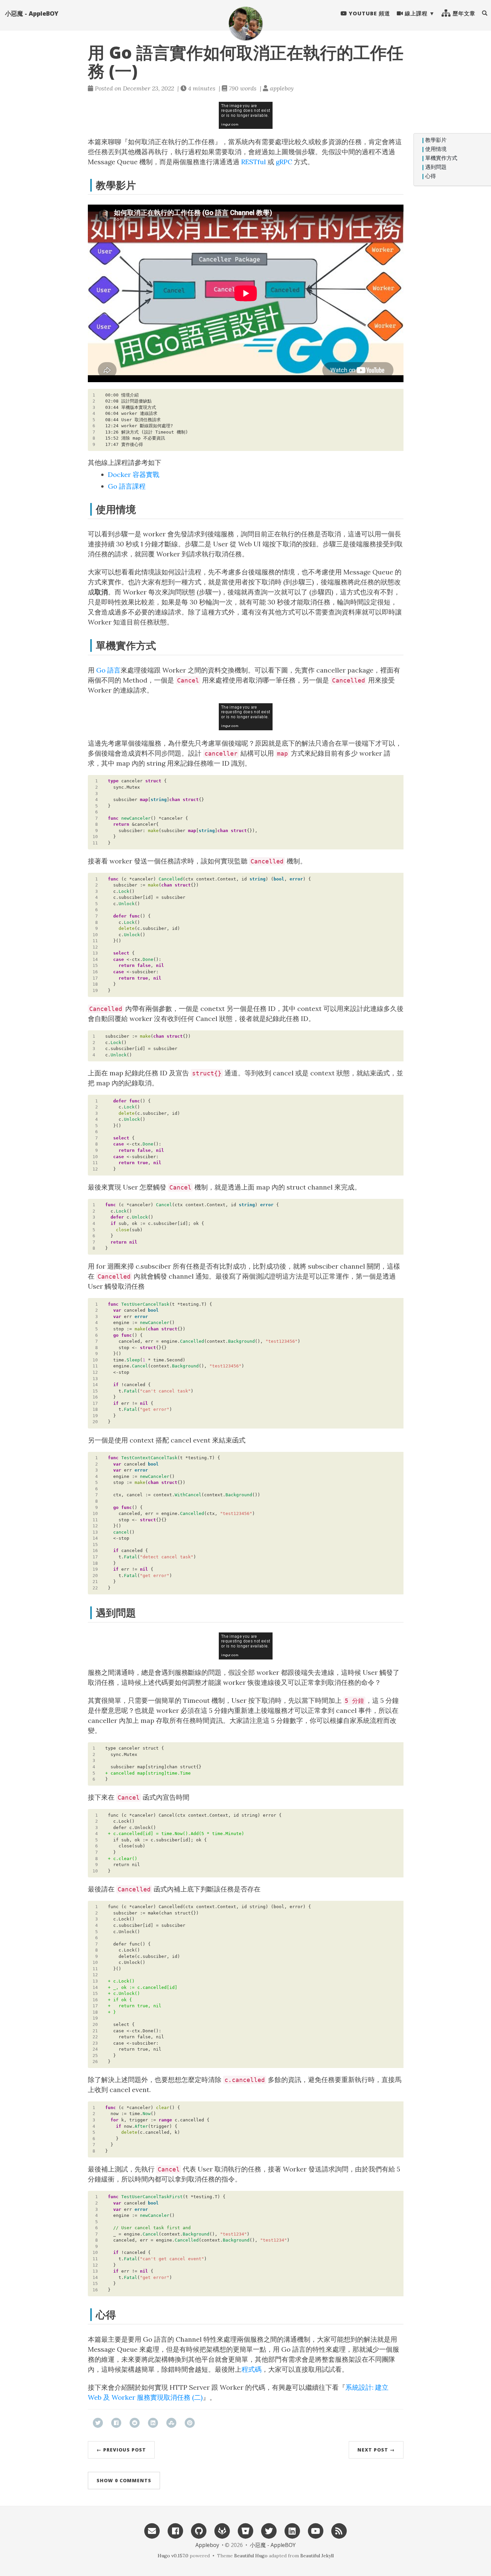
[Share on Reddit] (135, 2423)
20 (95, 1422)
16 (95, 972)
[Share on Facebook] (116, 2423)
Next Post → (376, 2450)
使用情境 (436, 149)
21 (95, 1582)
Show (124, 2480)
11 (95, 843)
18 (95, 984)
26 (95, 2062)
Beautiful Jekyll (317, 2556)
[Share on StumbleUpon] (171, 2423)
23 (95, 2043)
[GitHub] (199, 2530)
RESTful (254, 162)
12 (95, 947)
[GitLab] (222, 2530)
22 (95, 1588)
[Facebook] (175, 2530)
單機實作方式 (441, 158)
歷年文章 (463, 13)
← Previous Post (121, 2450)
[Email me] (152, 2530)
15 (95, 965)
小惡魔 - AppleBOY (32, 13)
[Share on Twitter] (98, 2423)
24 (95, 2049)
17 (95, 978)
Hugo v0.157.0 (173, 2556)
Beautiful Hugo (251, 2556)
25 (95, 2055)
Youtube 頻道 (369, 13)
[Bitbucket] (246, 2530)
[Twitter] (269, 2530)
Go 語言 (108, 670)
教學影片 (436, 140)
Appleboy (207, 2545)
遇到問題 (436, 167)
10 (95, 837)
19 (95, 990)
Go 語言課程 (127, 486)
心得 (431, 176)
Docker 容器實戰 (134, 474)
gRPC (284, 162)
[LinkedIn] (292, 2530)
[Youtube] (316, 2530)
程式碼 (252, 2369)
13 (95, 953)
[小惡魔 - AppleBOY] (246, 23)
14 (95, 959)
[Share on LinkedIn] (153, 2423)
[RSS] (339, 2530)
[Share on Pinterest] (190, 2423)
